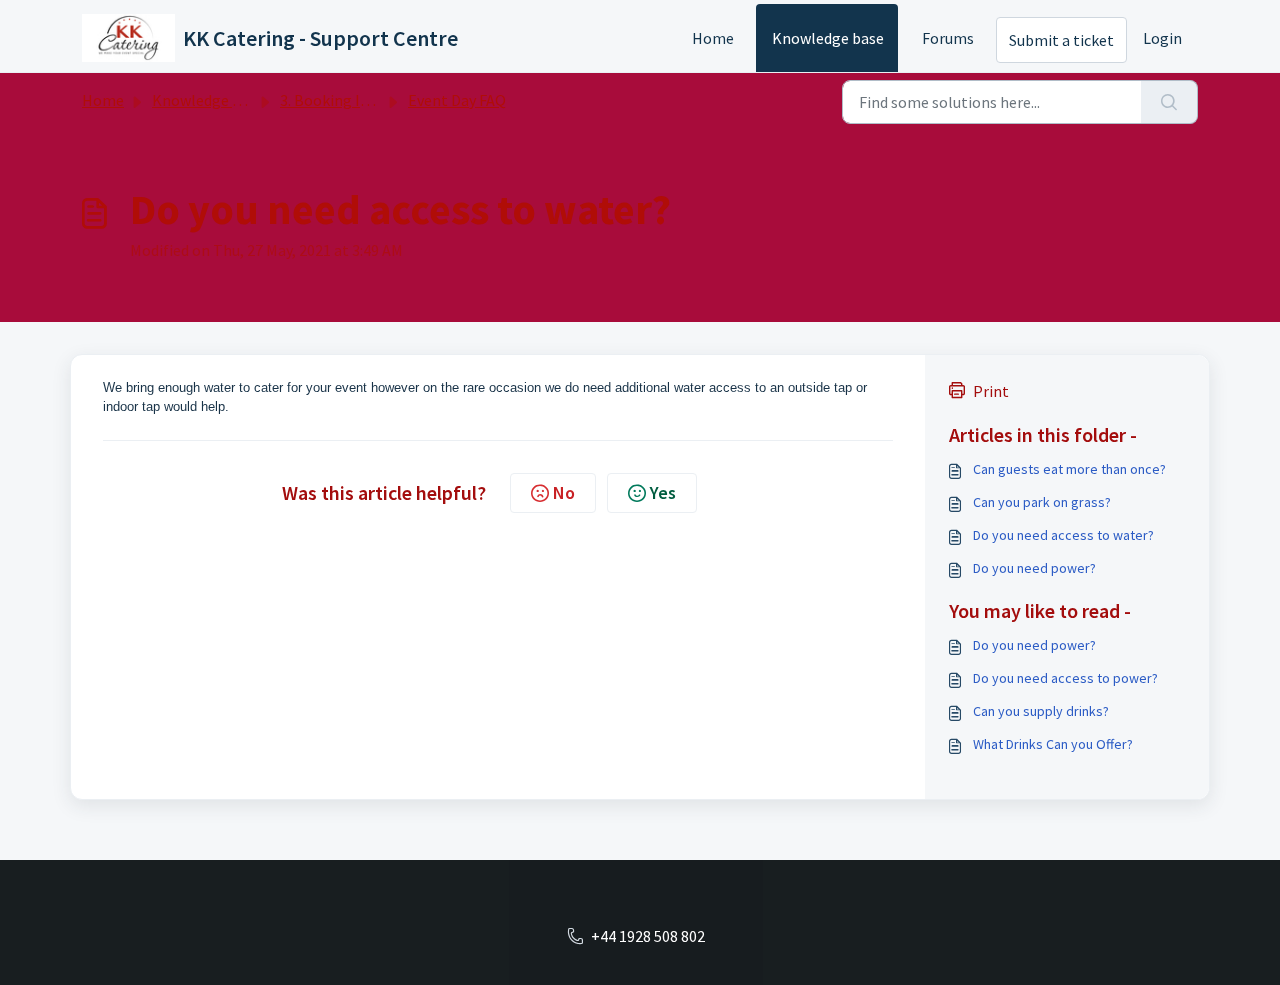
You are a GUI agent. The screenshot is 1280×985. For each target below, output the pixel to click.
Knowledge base (828, 38)
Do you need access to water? (1063, 535)
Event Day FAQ (457, 100)
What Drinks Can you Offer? (1053, 744)
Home (713, 38)
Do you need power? (1034, 568)
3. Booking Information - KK (376, 100)
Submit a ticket (1061, 40)
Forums (948, 38)
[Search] (1169, 102)
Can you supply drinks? (1041, 711)
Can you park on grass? (1042, 502)
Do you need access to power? (1065, 678)
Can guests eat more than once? (1069, 469)
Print (991, 391)
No (564, 492)
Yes (663, 492)
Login (1162, 38)
